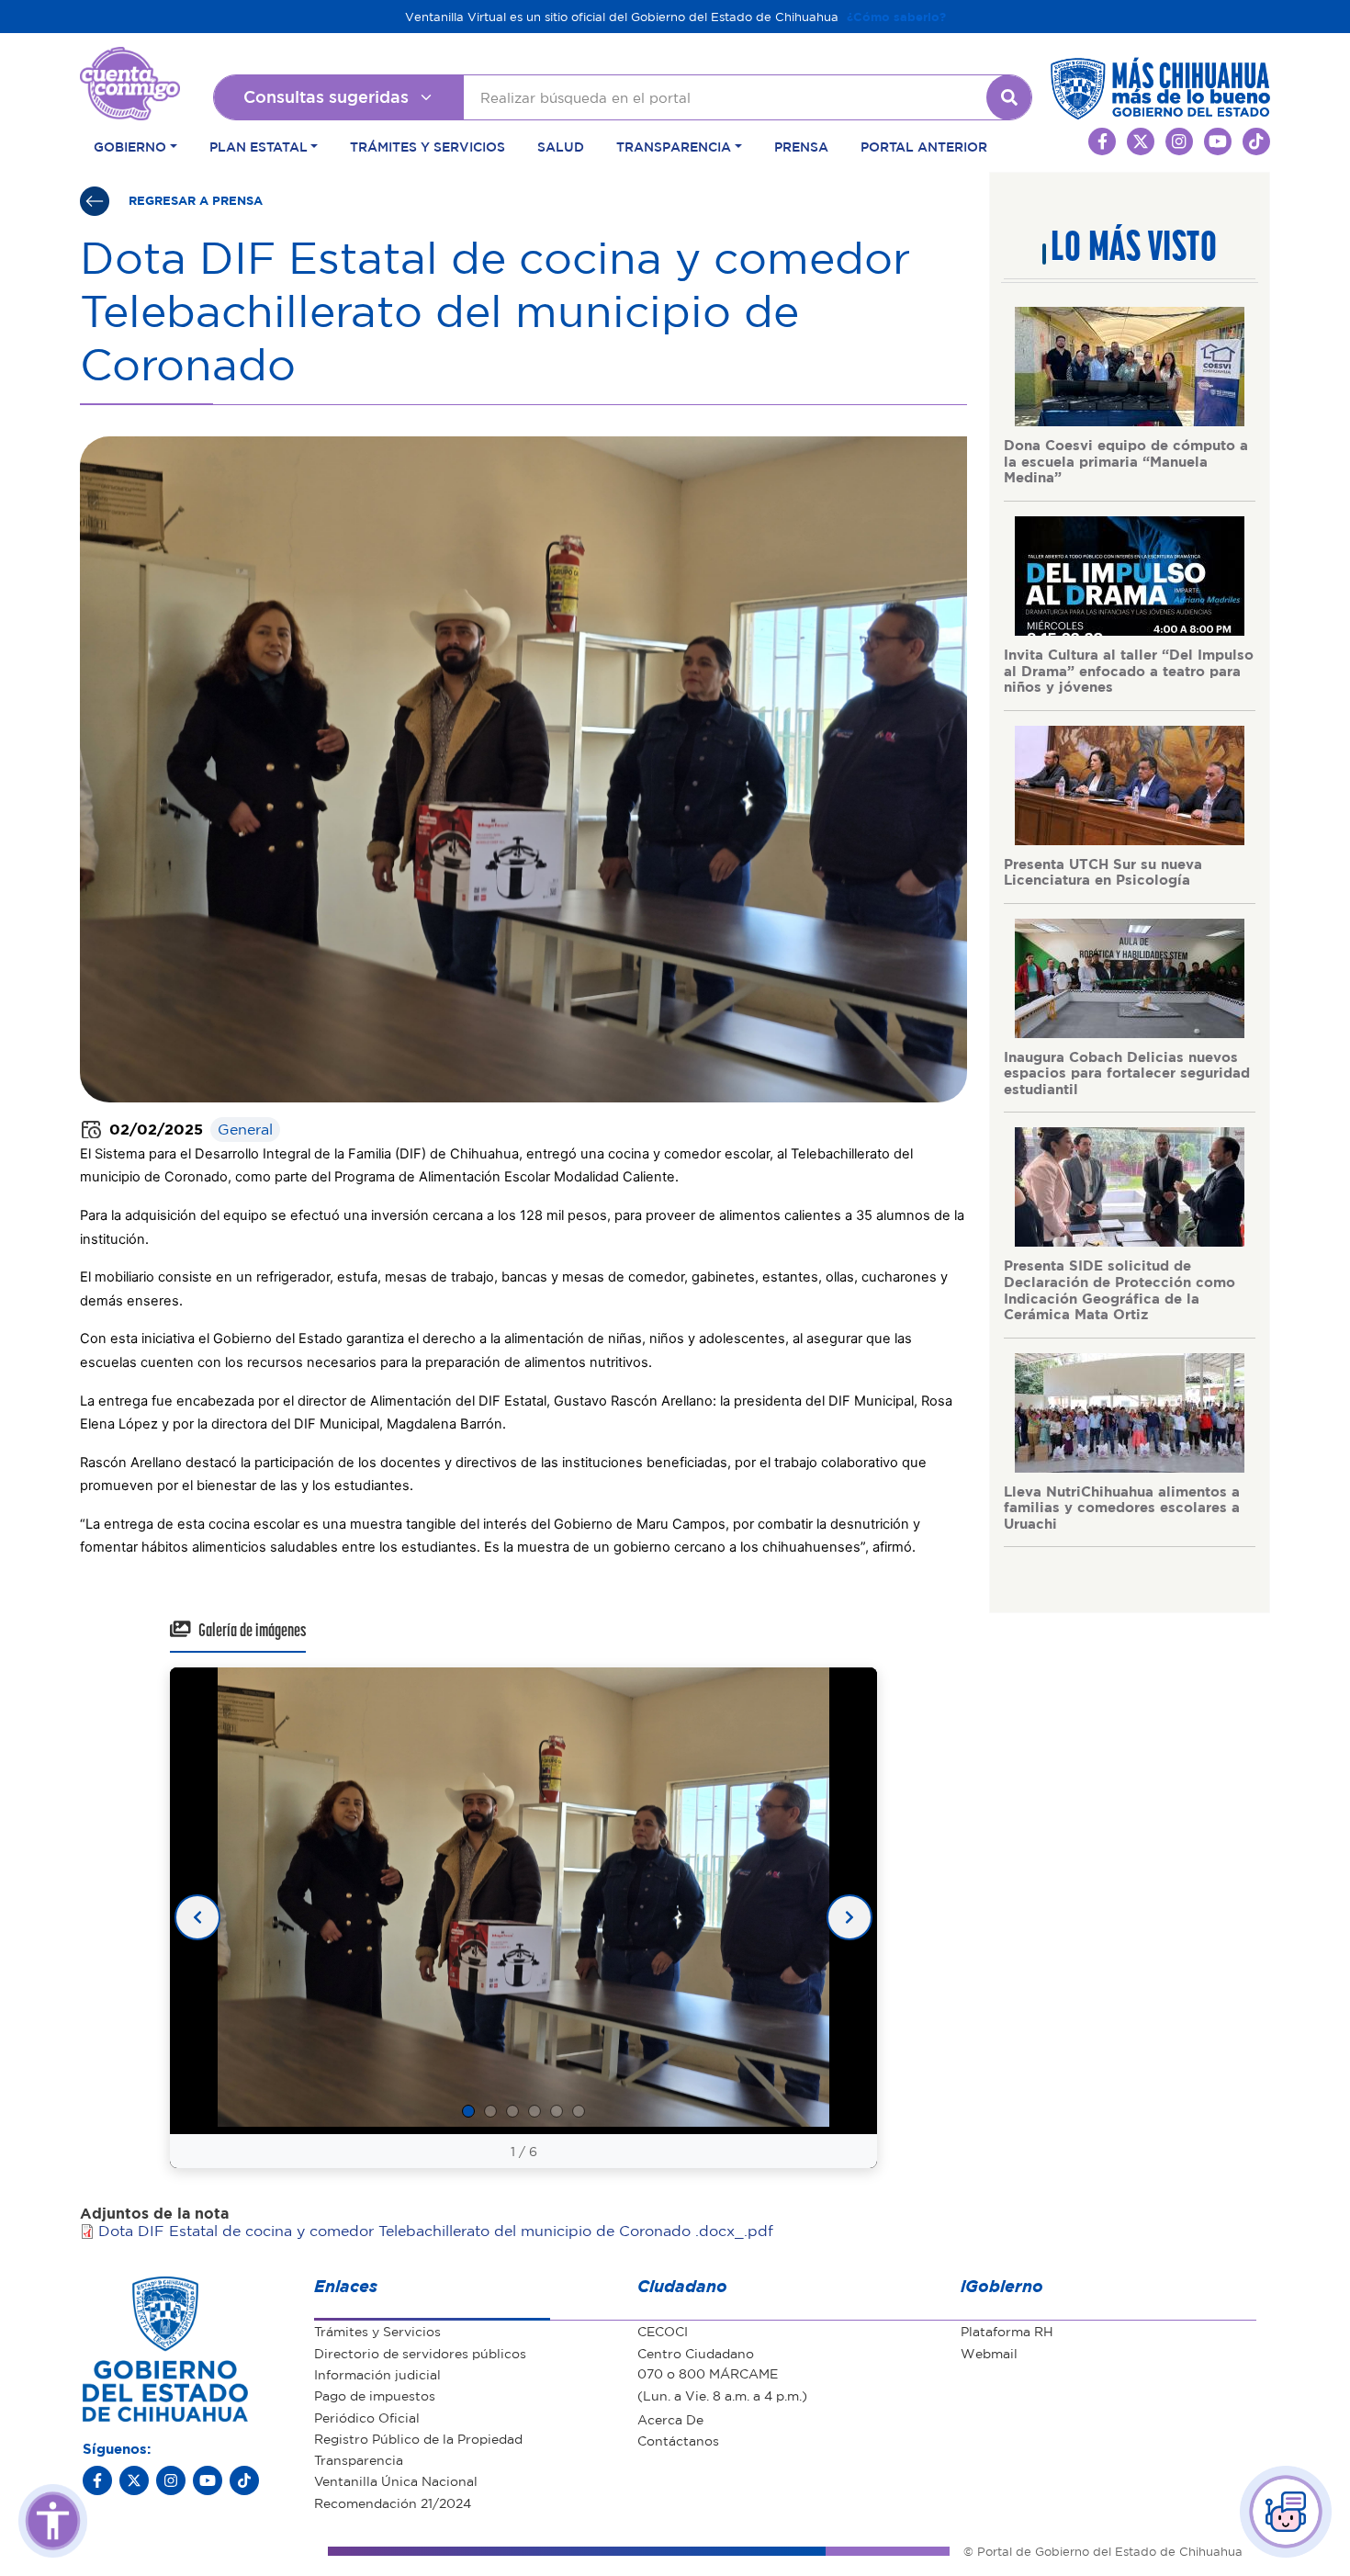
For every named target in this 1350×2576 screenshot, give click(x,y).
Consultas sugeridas (326, 96)
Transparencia (359, 2459)
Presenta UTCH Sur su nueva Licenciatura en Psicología (1103, 872)
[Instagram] (171, 2480)
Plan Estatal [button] (259, 146)
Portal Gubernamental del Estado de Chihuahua (130, 61)
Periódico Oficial (367, 2417)
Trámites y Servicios (427, 146)
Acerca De (670, 2419)
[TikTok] (244, 2480)
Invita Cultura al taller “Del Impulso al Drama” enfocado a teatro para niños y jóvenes (1129, 670)
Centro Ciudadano (696, 2353)
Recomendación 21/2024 (393, 2503)
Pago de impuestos (375, 2395)
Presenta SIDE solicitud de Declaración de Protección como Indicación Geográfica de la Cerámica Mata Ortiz (1119, 1289)
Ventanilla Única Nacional (396, 2480)
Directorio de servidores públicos (420, 2353)
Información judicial (377, 2374)
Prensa (801, 146)
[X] (134, 2480)
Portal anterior (924, 146)
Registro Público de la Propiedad (418, 2438)
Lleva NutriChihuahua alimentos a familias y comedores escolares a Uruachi (1122, 1507)
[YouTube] (208, 2480)
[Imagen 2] (490, 2111)
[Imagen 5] (557, 2111)
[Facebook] (97, 2480)
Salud (561, 146)
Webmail (989, 2353)
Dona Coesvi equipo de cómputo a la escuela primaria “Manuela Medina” (1126, 461)
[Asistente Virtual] (1286, 2512)
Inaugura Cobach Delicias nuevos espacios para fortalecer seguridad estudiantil (1127, 1073)
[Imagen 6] (579, 2111)
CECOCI (663, 2331)
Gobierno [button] (130, 146)
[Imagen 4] (534, 2111)
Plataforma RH (1007, 2331)
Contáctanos (678, 2440)
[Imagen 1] (468, 2111)
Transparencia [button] (674, 146)
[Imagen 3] (512, 2111)
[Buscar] (1009, 97)
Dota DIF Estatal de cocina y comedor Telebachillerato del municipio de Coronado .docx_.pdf (436, 2231)
